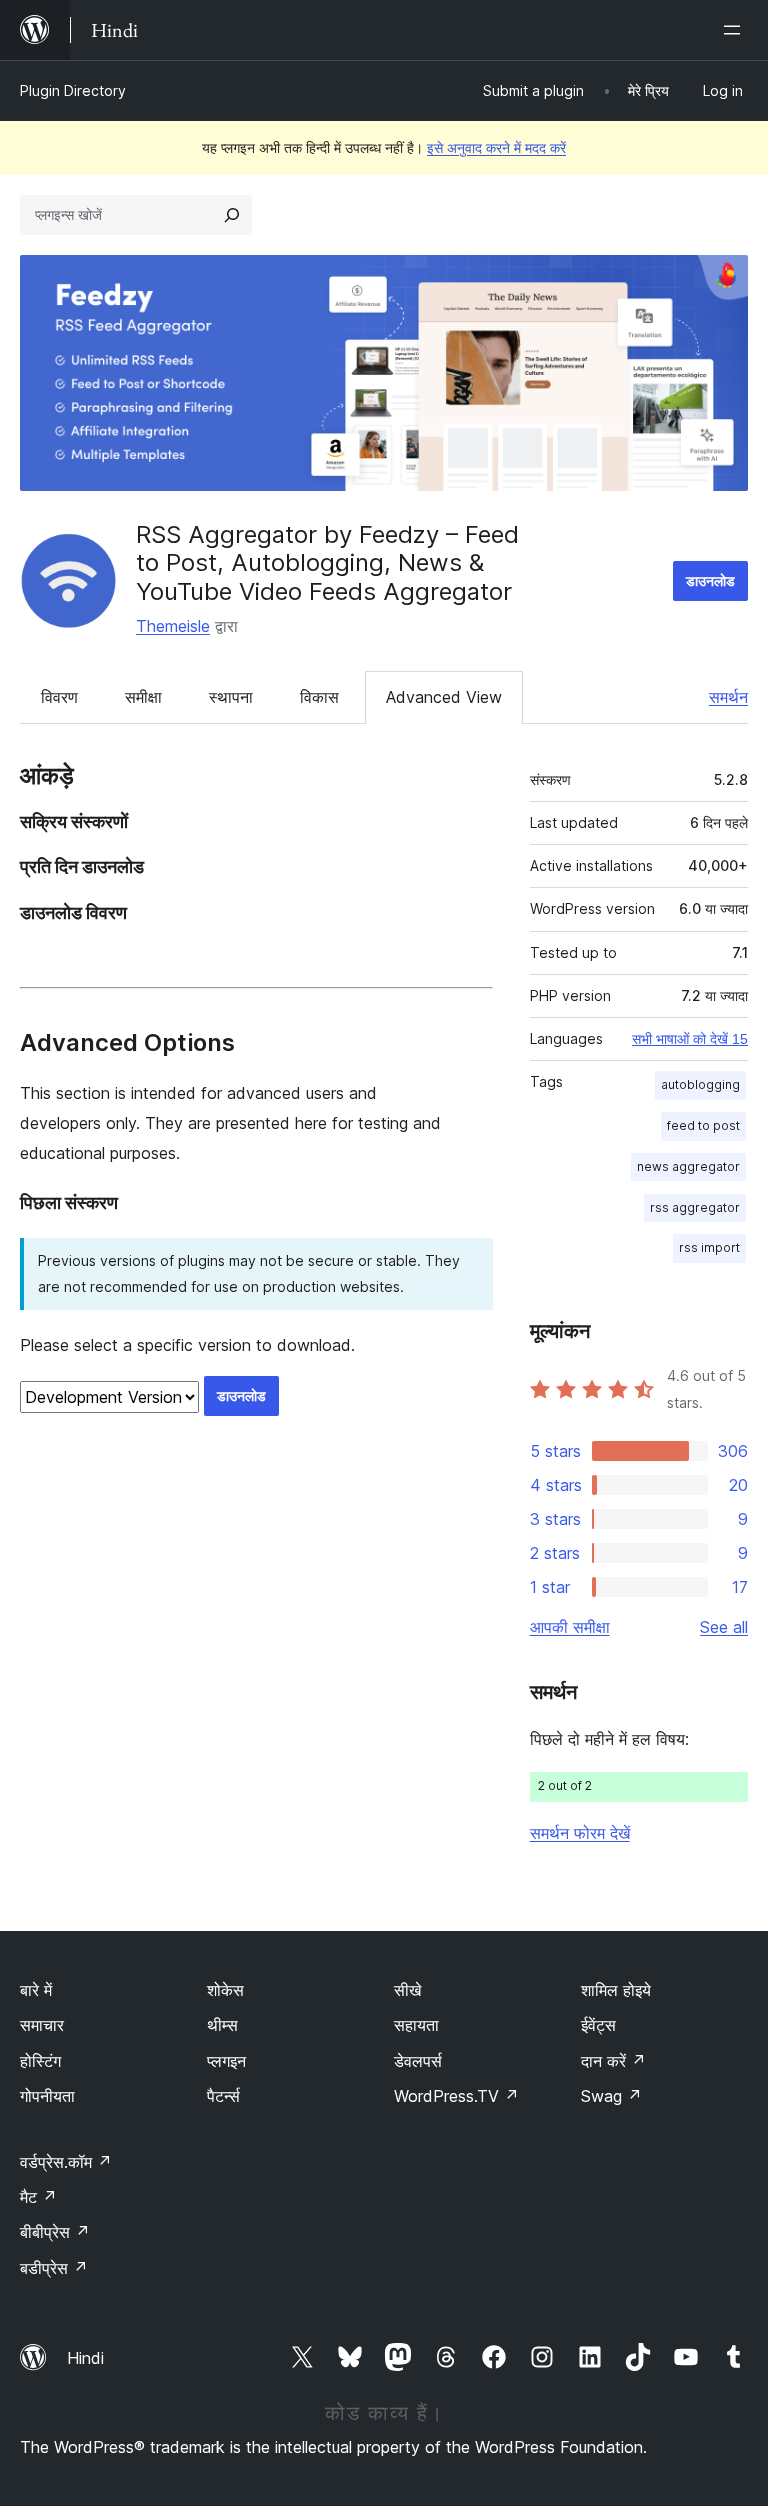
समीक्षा (143, 697)
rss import (709, 1247)
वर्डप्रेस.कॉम (66, 2162)
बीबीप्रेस (55, 2232)
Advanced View (444, 697)
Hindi (85, 2358)
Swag (611, 2096)
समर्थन (728, 697)
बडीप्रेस (54, 2268)
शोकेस (225, 1990)
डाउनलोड (710, 580)
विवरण (59, 697)
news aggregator (688, 1166)
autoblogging (700, 1084)
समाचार (42, 2025)
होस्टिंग (40, 2061)
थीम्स (222, 2025)
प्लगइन (226, 2061)
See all (724, 1627)
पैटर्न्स (223, 2096)
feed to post (703, 1125)
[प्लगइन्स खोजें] (232, 215)
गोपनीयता (47, 2096)
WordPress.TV (456, 2096)
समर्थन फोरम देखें (580, 1833)
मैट (38, 2197)
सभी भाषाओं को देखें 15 (690, 1039)
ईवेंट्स (598, 2025)
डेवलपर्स (418, 2061)
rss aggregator (695, 1207)
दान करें (613, 2061)
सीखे (407, 1990)
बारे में (36, 1990)
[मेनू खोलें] (736, 30)
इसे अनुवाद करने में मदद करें (496, 147)
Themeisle (173, 626)
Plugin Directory (73, 90)
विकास (319, 697)
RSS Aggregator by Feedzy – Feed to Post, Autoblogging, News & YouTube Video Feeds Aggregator (327, 563)
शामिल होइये (616, 1990)
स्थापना (231, 697)
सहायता (416, 2025)
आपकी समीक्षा (570, 1627)
